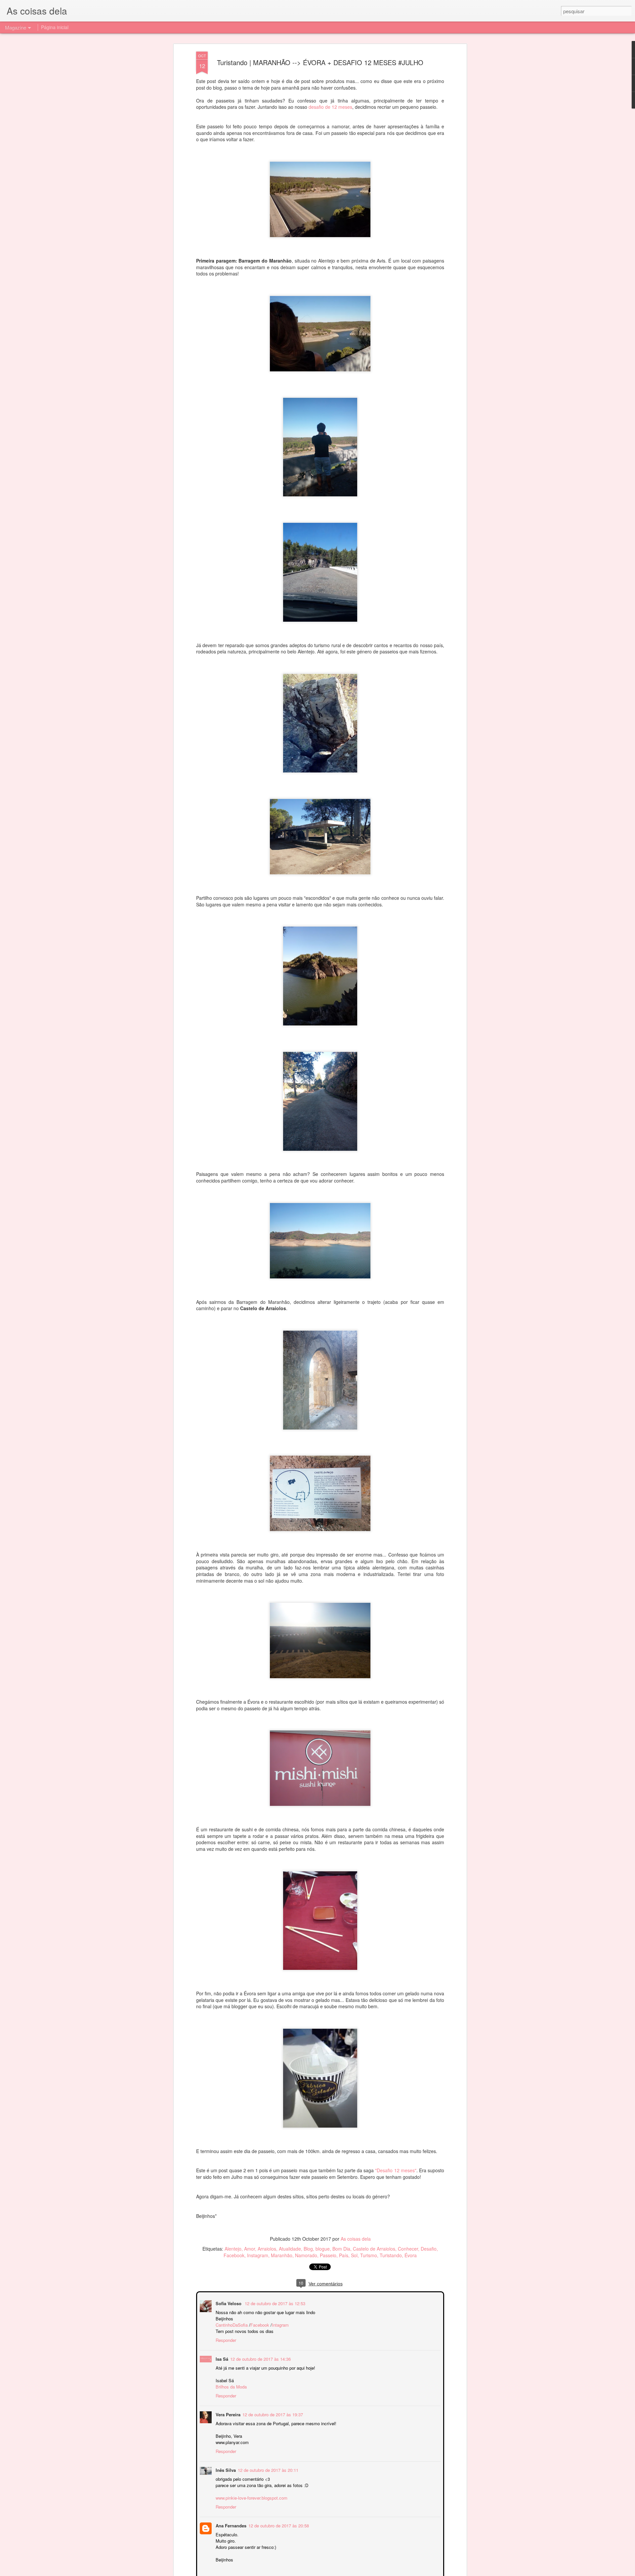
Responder (225, 2339)
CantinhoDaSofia (231, 2324)
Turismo (369, 2255)
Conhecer (408, 2249)
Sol (354, 2255)
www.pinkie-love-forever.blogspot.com (251, 2497)
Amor (250, 2249)
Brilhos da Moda (231, 2386)
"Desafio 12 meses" (396, 2170)
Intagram (280, 2324)
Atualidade (290, 2249)
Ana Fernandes (230, 2525)
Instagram (258, 2255)
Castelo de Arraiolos (374, 2249)
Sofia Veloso (229, 2303)
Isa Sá (221, 2358)
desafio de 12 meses (330, 107)
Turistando (391, 2255)
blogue (323, 2249)
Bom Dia (341, 2249)
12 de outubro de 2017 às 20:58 (278, 2525)
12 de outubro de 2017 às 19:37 (272, 2414)
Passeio (328, 2255)
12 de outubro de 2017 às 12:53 (274, 2303)
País (344, 2255)
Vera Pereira (227, 2414)
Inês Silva (225, 2469)
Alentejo (233, 2249)
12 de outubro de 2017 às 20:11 (267, 2469)
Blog (308, 2249)
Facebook (234, 2255)
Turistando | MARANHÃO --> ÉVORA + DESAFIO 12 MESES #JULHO (320, 62)
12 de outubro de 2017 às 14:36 (260, 2358)
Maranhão (282, 2255)
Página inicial (55, 27)
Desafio (429, 2249)
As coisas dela (356, 2239)
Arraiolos (267, 2249)
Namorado (306, 2255)
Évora (411, 2255)
